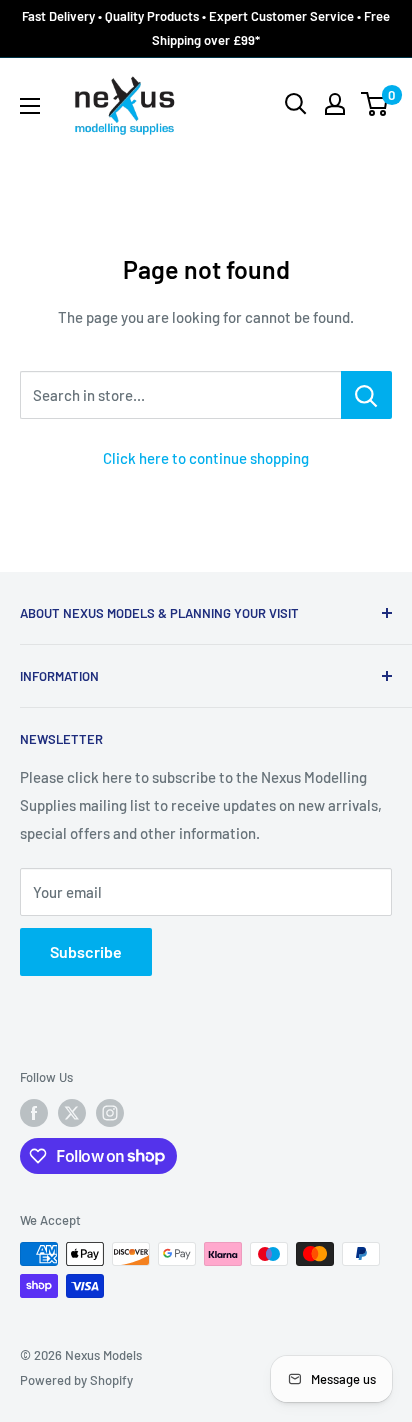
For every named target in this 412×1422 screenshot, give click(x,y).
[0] (375, 104)
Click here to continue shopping (206, 458)
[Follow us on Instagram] (110, 1113)
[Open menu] (30, 106)
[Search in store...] (366, 395)
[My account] (335, 104)
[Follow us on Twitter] (72, 1113)
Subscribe (86, 951)
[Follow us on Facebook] (34, 1113)
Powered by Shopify (76, 1380)
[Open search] (296, 104)
